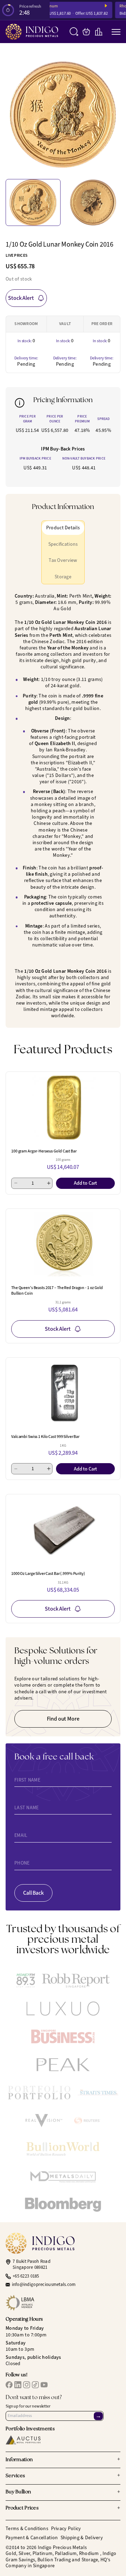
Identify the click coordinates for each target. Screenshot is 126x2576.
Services (63, 2476)
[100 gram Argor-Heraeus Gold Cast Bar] (63, 1108)
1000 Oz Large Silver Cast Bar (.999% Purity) (48, 1573)
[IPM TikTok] (35, 2385)
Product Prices (63, 2508)
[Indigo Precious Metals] (32, 32)
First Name (27, 1780)
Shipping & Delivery (82, 2538)
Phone (22, 1863)
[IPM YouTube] (44, 2385)
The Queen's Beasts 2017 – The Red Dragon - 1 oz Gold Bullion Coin (57, 1290)
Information (63, 2460)
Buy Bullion (63, 2492)
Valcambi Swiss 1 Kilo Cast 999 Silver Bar (45, 1437)
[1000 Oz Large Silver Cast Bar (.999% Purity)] (63, 1530)
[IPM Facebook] (9, 2385)
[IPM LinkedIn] (18, 2385)
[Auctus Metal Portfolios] (23, 2440)
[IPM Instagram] (27, 2385)
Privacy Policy (66, 2529)
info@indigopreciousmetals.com (44, 2285)
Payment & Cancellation (32, 2538)
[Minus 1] (16, 1183)
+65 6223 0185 (26, 2276)
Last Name (27, 1808)
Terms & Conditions (27, 2529)
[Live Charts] (99, 32)
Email (21, 1835)
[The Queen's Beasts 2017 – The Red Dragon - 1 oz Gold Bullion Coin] (63, 1245)
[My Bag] (86, 32)
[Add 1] (49, 1183)
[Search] (74, 32)
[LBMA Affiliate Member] (63, 2303)
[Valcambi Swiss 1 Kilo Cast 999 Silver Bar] (63, 1393)
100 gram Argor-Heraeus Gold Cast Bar (44, 1151)
